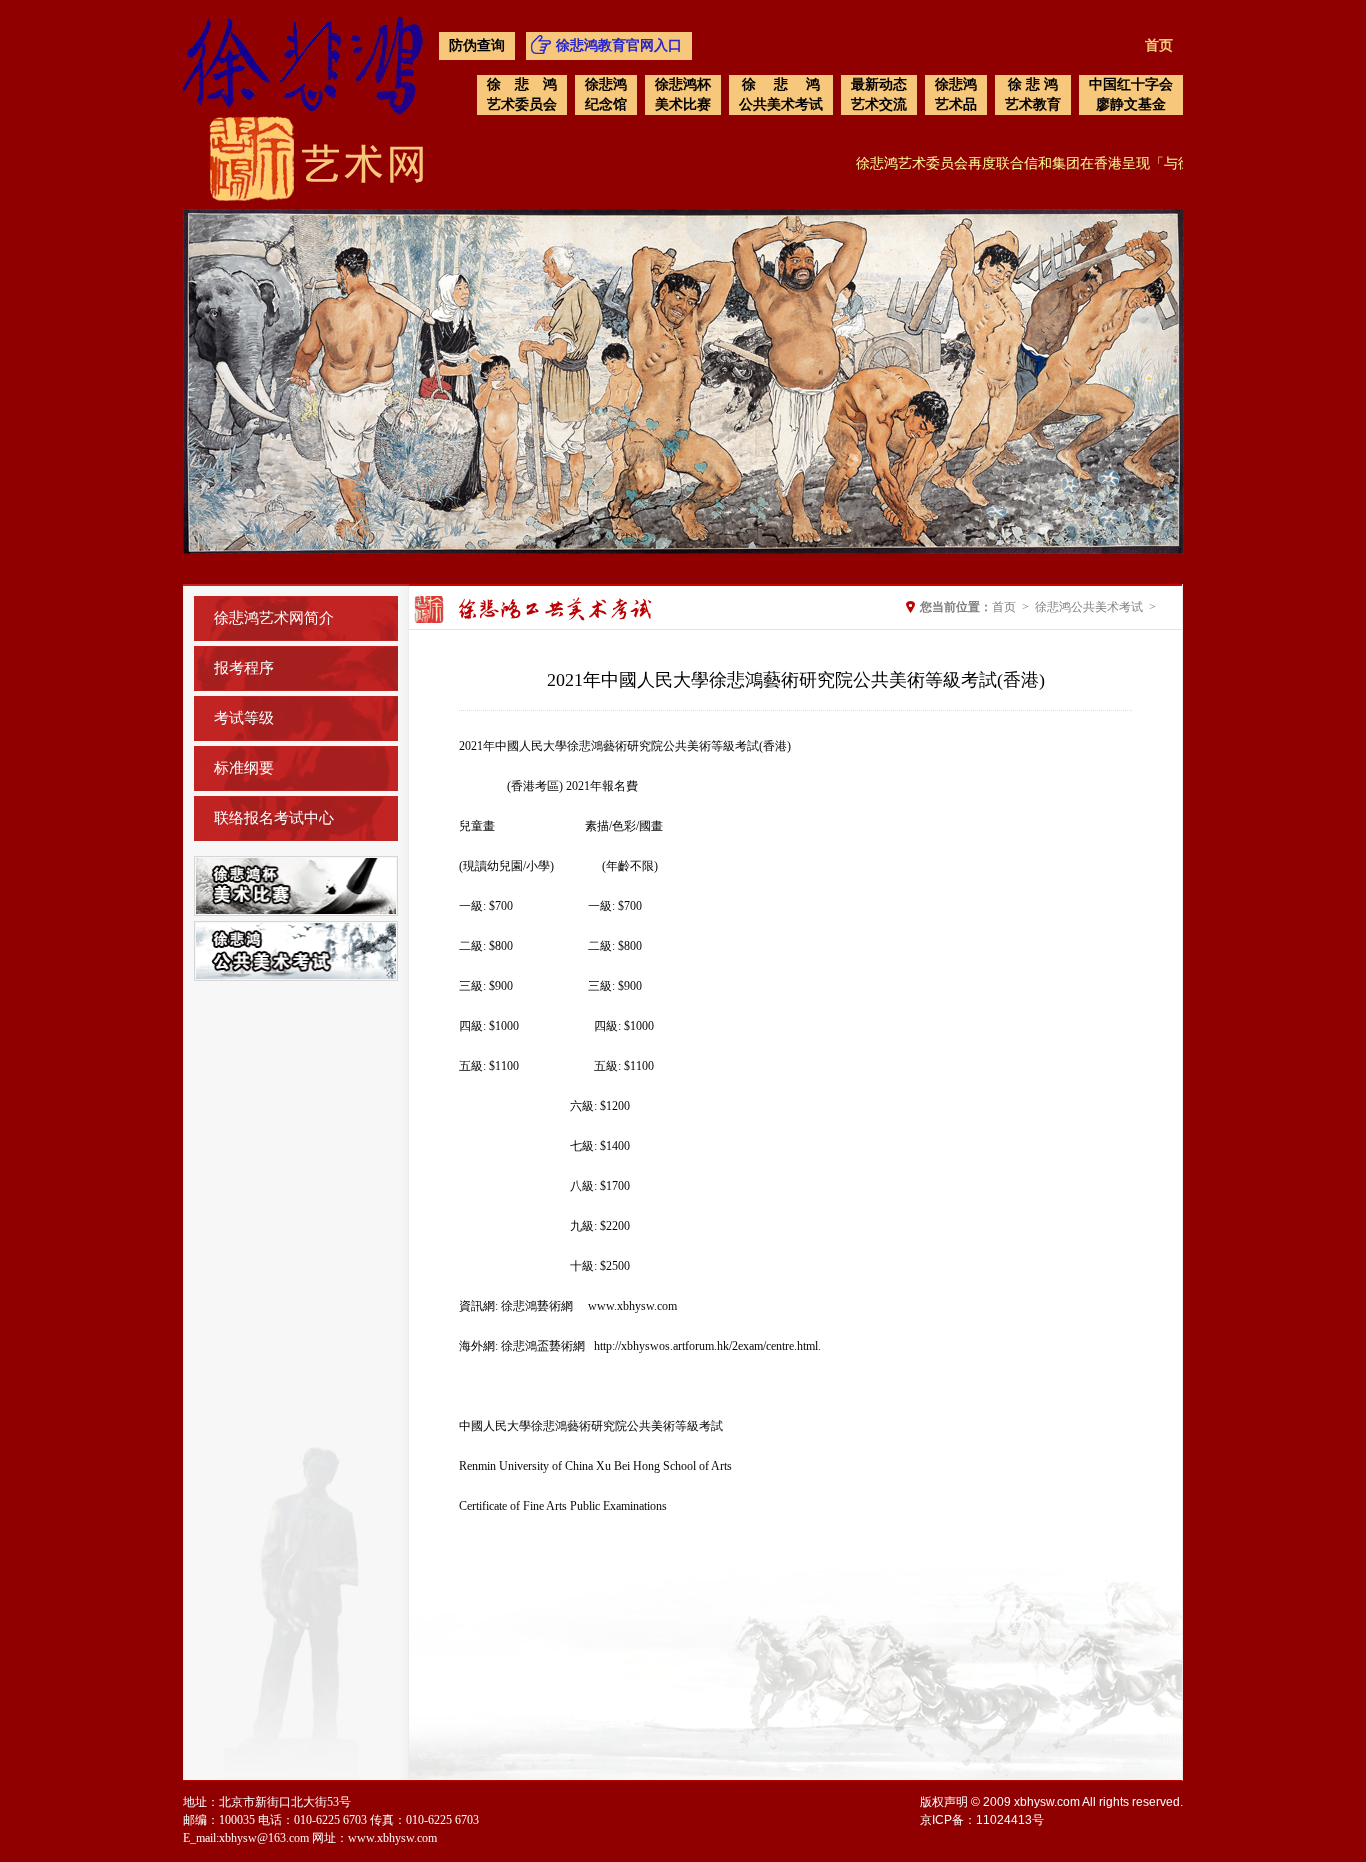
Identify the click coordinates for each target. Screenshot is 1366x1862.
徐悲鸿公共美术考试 (1089, 607)
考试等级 (244, 718)
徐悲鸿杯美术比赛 (683, 94)
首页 (1159, 45)
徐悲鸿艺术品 (956, 94)
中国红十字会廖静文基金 (1131, 94)
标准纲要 (244, 768)
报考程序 (244, 668)
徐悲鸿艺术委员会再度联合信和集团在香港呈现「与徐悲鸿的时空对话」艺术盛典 (1086, 163)
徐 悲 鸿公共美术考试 (781, 94)
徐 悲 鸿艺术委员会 (522, 94)
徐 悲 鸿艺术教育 (1033, 94)
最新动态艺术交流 (879, 94)
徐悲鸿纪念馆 (606, 94)
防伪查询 (477, 45)
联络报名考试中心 (274, 818)
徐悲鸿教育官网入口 (619, 45)
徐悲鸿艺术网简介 (274, 618)
